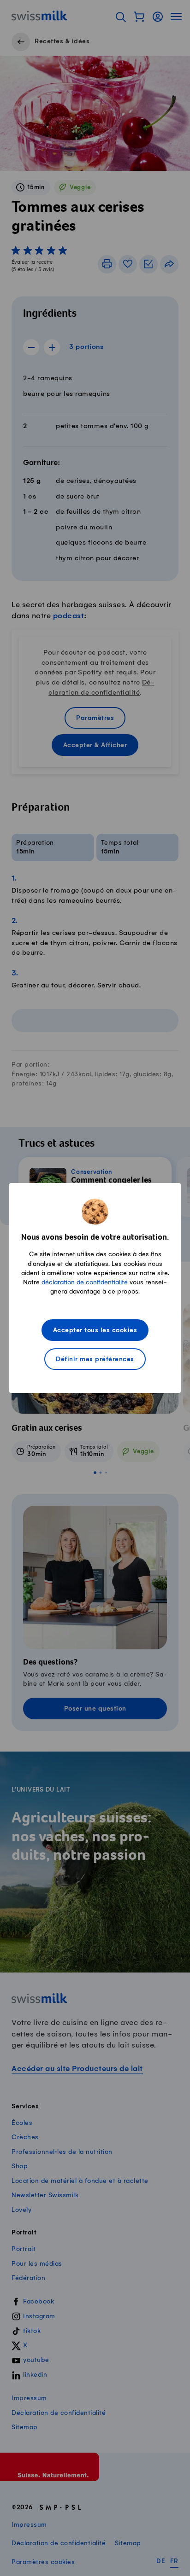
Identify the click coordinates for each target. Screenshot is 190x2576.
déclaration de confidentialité (85, 1282)
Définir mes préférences (95, 1360)
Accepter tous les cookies (95, 1331)
